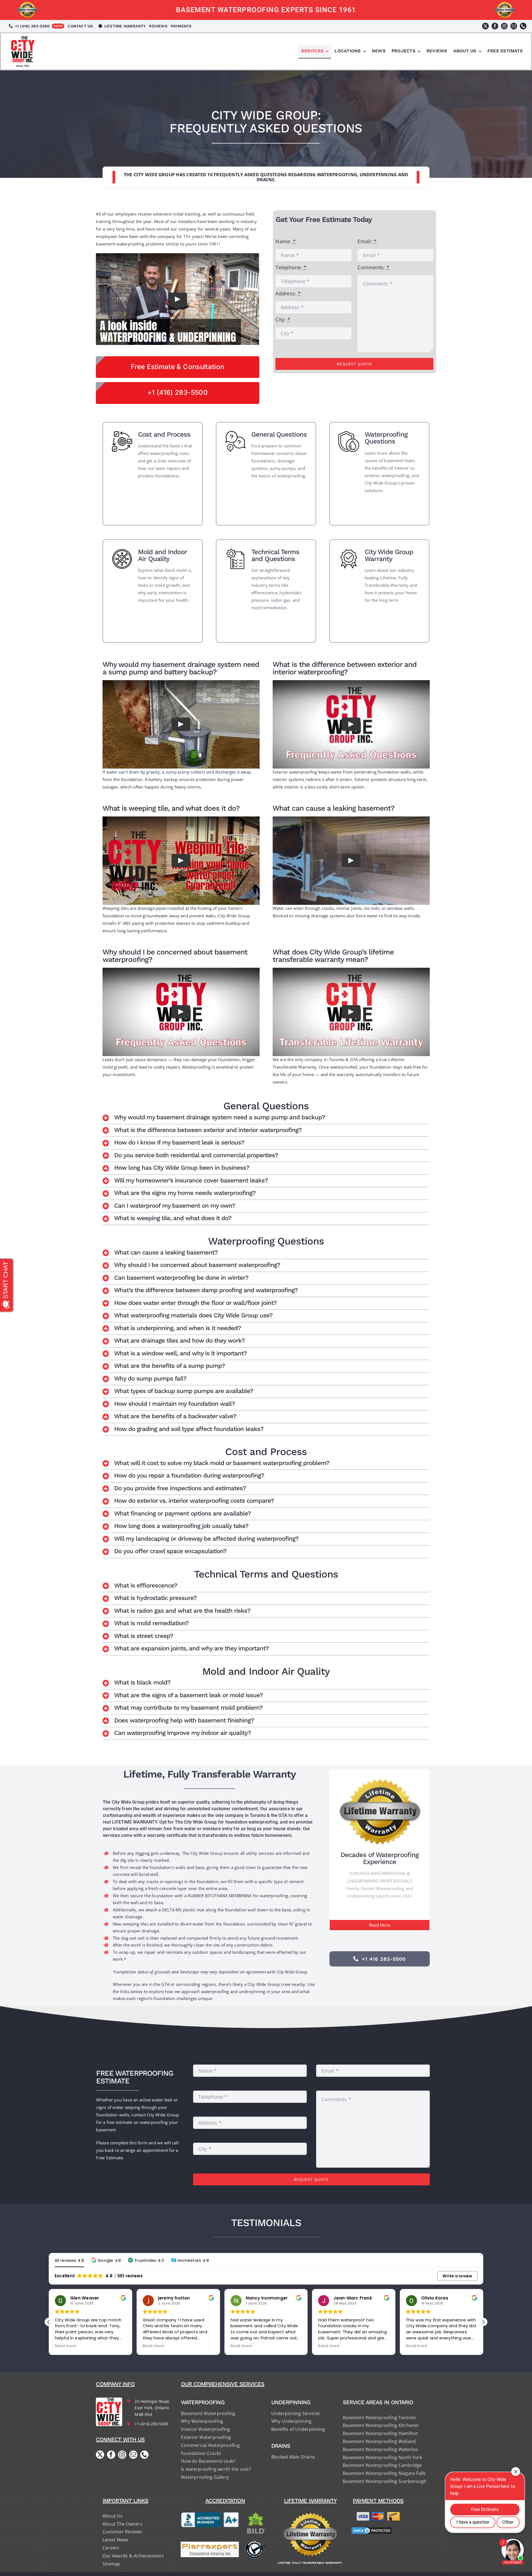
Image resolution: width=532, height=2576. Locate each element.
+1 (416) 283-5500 (151, 2424)
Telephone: (291, 267)
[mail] (514, 26)
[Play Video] (178, 299)
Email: (367, 241)
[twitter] (485, 26)
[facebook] (495, 26)
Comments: (373, 267)
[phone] (523, 26)
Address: (288, 293)
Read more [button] (66, 2346)
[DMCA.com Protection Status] (378, 2531)
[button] (266, 1118)
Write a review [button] (457, 2276)
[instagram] (504, 26)
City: (283, 319)
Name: (286, 241)
